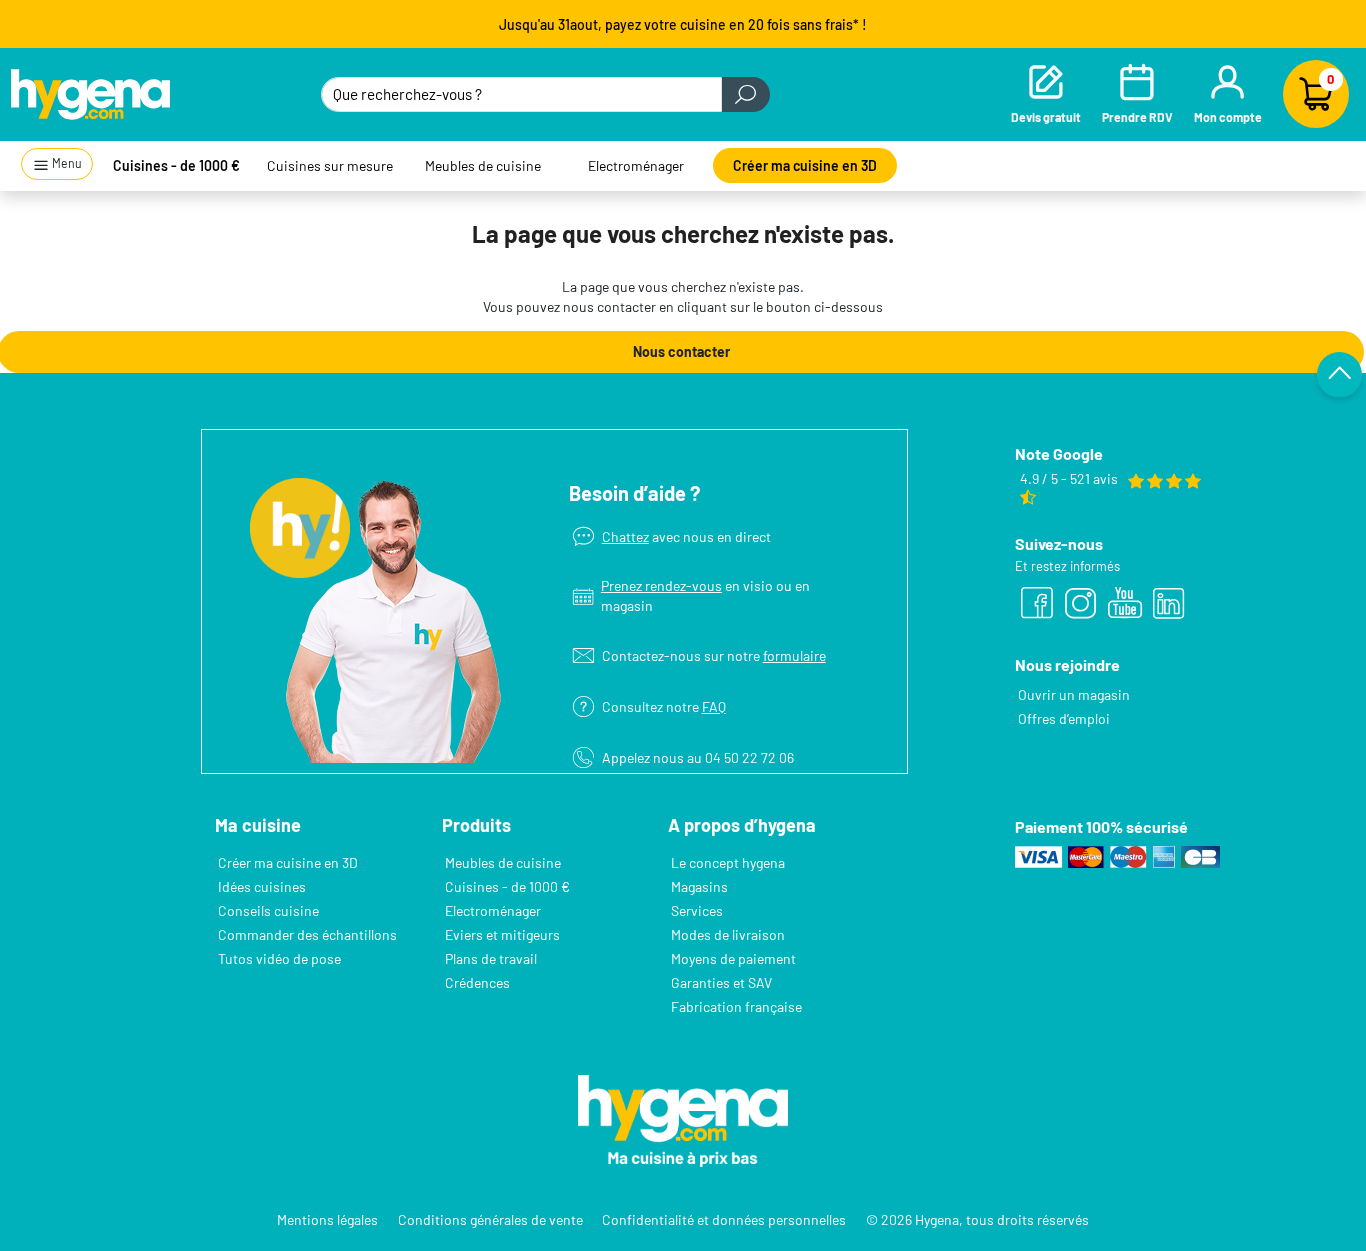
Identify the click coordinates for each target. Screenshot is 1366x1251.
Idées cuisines (262, 886)
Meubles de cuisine (483, 165)
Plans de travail (491, 958)
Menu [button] (66, 163)
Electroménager (636, 165)
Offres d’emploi (1064, 718)
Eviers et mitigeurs (502, 934)
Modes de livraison (728, 934)
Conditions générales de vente (490, 1219)
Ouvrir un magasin (1074, 694)
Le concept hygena (728, 862)
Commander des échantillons (307, 934)
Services (697, 910)
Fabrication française (736, 1006)
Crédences (477, 982)
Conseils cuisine (268, 910)
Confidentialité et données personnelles (724, 1219)
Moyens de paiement (733, 958)
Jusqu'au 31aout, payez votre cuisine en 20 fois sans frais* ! (683, 24)
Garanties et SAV (721, 982)
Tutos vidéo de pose (279, 958)
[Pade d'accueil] (90, 94)
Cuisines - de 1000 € (176, 165)
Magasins (699, 886)
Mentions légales (327, 1219)
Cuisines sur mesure (330, 165)
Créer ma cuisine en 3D (805, 165)
